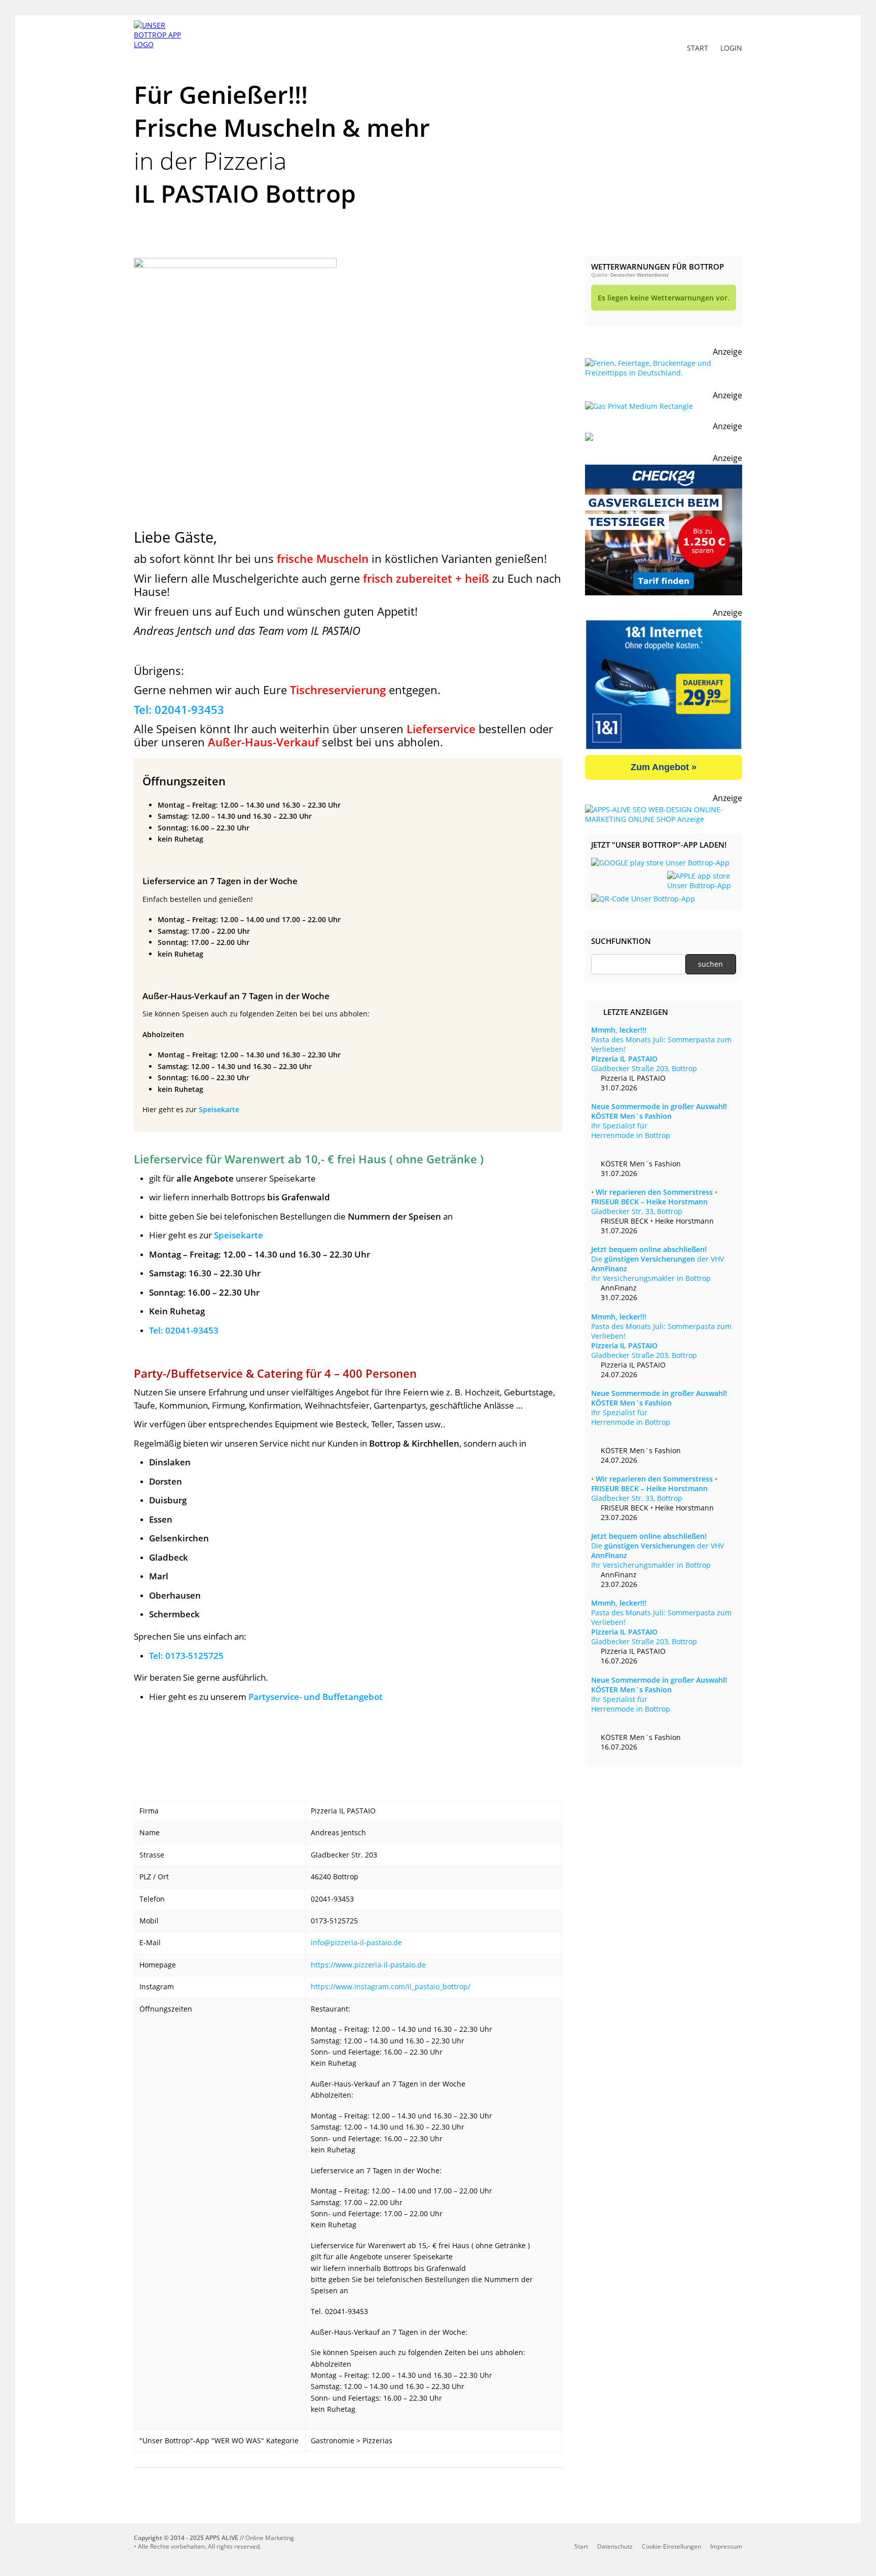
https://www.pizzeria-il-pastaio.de (368, 1965)
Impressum (726, 2546)
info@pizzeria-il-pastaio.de (356, 1942)
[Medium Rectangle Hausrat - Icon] (639, 406)
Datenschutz (615, 2546)
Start (698, 48)
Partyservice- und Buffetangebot (316, 1697)
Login (731, 48)
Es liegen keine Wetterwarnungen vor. (664, 298)
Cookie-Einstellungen (671, 2546)
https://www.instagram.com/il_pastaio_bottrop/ (391, 1986)
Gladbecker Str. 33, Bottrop (654, 1202)
